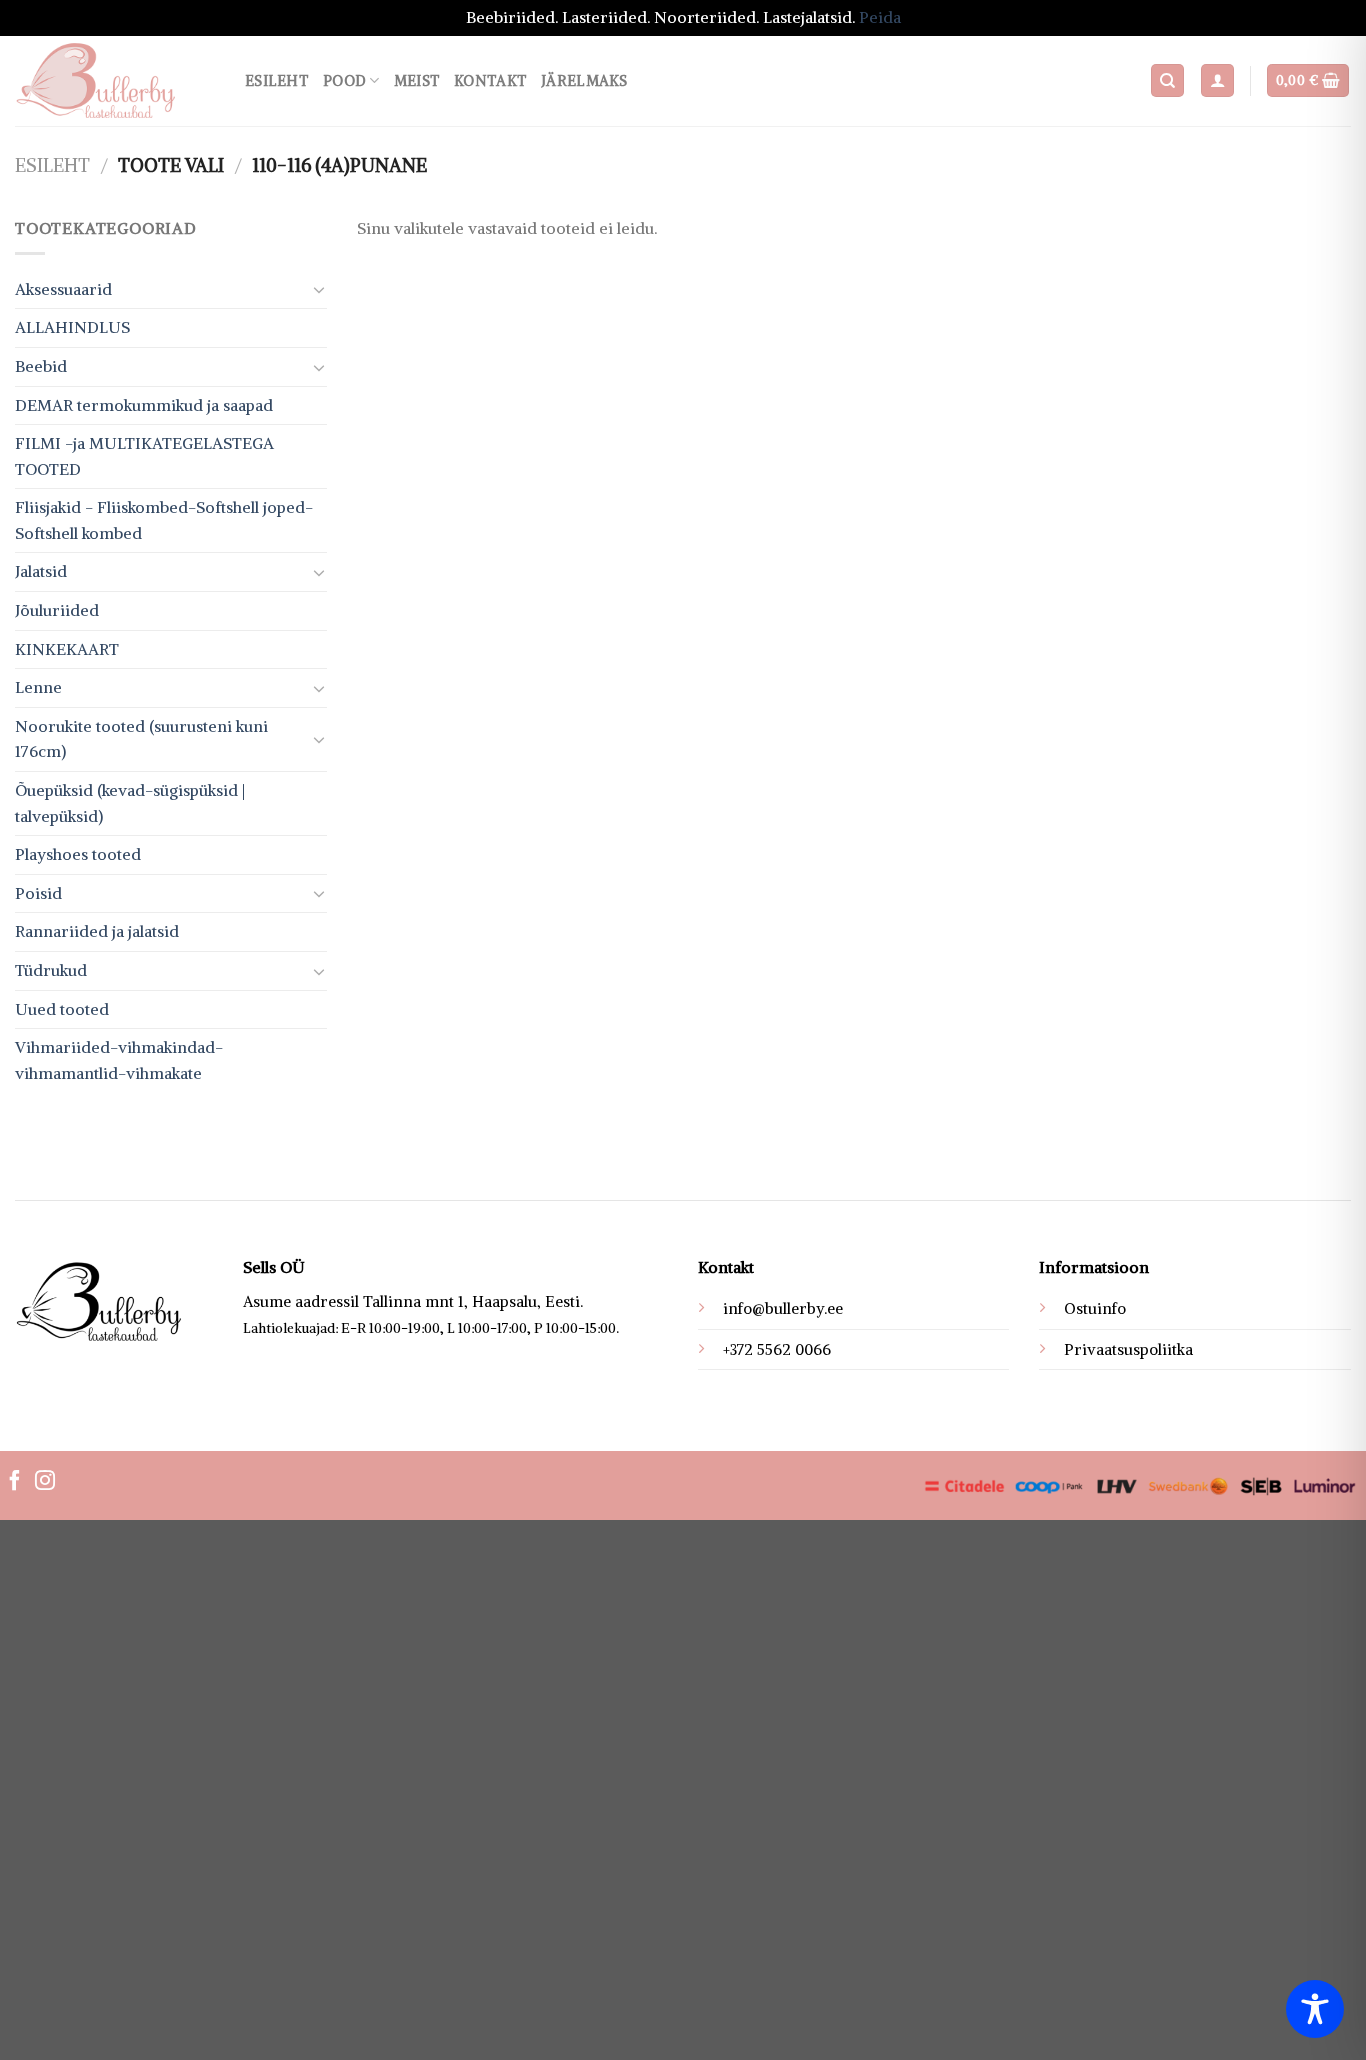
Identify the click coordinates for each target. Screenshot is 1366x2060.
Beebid (41, 366)
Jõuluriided (57, 610)
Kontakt (490, 81)
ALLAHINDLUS (72, 327)
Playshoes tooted (78, 854)
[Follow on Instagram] (45, 1482)
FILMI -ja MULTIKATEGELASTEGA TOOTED (144, 456)
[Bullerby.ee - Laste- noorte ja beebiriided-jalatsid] (115, 81)
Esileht (277, 81)
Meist (417, 81)
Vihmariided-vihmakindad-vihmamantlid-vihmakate (119, 1060)
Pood (344, 81)
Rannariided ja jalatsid (97, 931)
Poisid (38, 893)
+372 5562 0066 (777, 1349)
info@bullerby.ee (783, 1308)
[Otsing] (1167, 80)
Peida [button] (880, 17)
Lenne (38, 687)
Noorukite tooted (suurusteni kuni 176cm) (141, 739)
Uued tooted (62, 1009)
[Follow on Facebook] (15, 1482)
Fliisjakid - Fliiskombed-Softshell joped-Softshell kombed (164, 520)
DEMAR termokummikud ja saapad (144, 405)
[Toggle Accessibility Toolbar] (1315, 2009)
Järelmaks (584, 81)
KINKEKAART (67, 649)
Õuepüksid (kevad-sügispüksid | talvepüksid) (130, 803)
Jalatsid (41, 571)
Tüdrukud (51, 970)
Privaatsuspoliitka (1128, 1349)
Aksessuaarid (63, 289)
